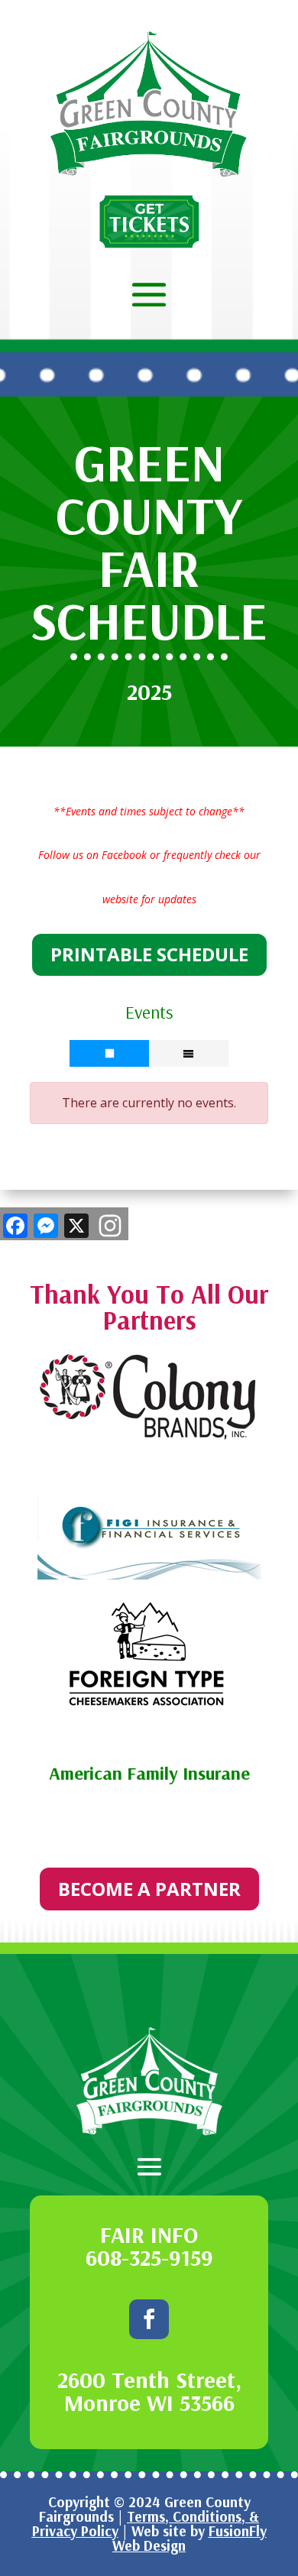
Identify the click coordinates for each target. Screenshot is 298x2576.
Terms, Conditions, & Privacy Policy (146, 2524)
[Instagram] (110, 1227)
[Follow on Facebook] (149, 2319)
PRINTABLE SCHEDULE (149, 954)
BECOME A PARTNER (149, 1889)
